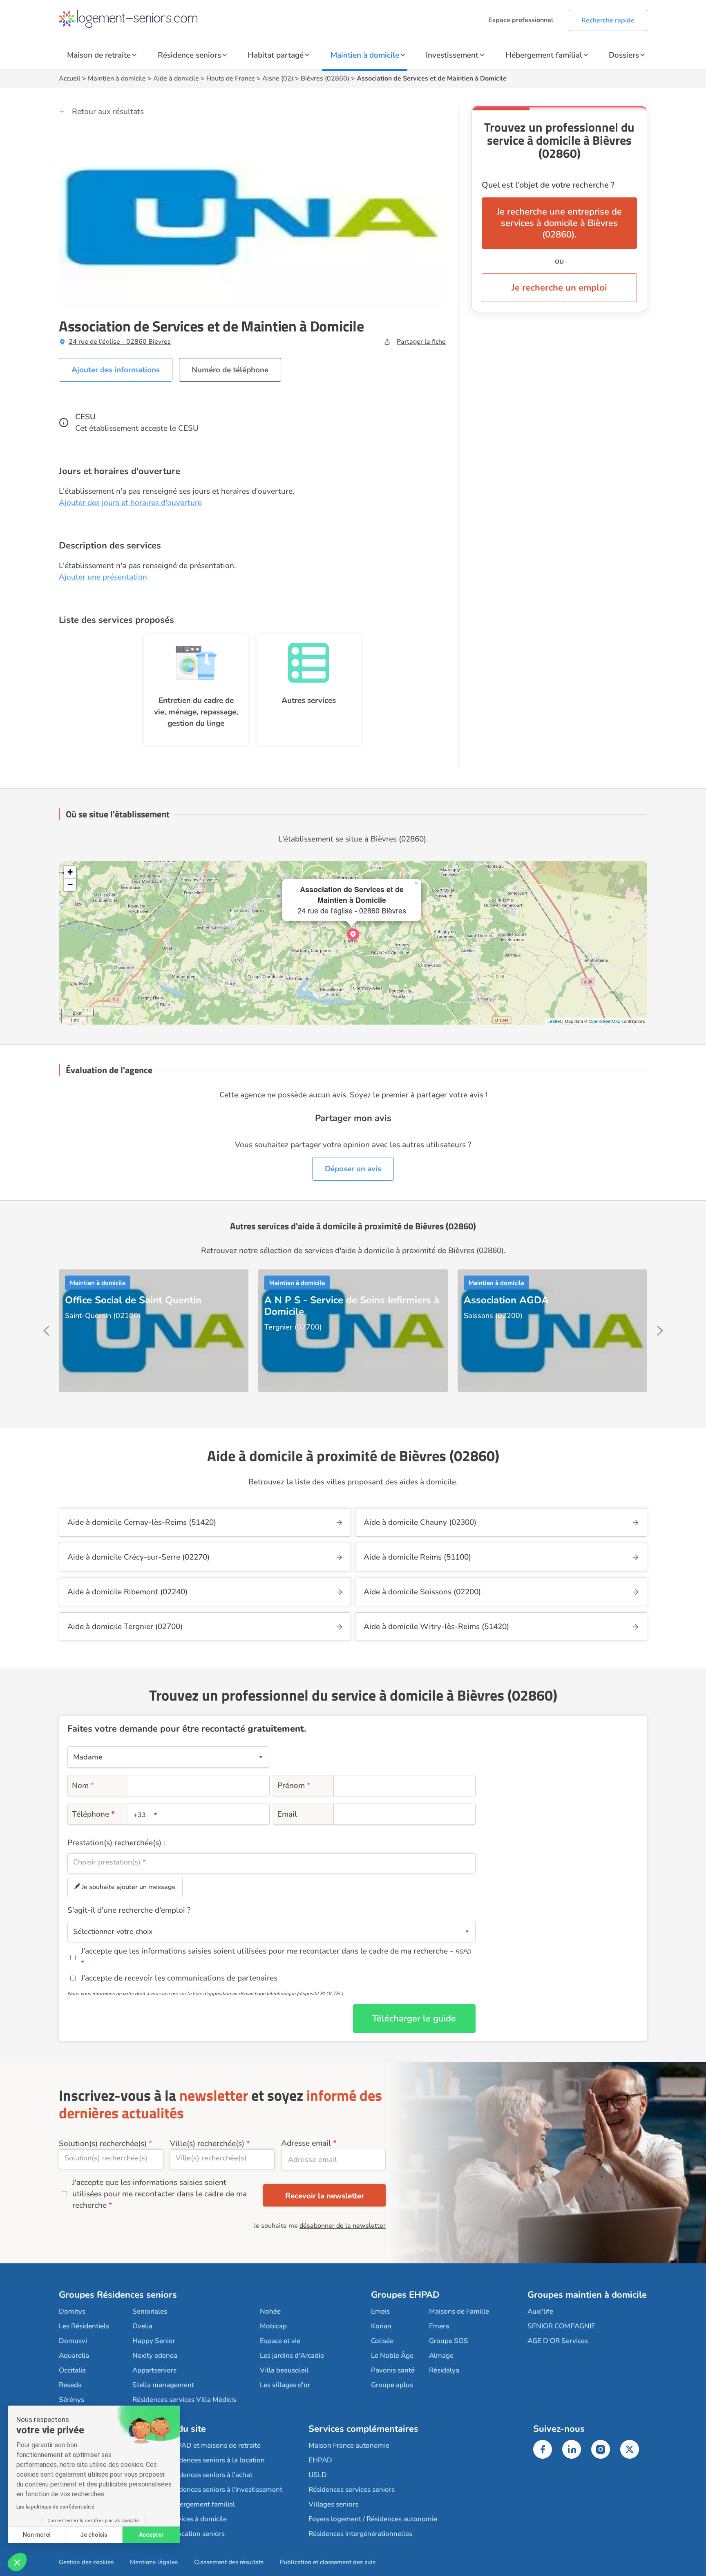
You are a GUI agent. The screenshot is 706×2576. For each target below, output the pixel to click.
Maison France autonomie (349, 2445)
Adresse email (306, 2143)
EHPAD (320, 2460)
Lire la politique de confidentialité (55, 2507)
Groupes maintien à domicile (587, 2295)
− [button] (70, 885)
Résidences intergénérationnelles (360, 2534)
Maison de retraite (99, 55)
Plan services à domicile (189, 2519)
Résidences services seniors (352, 2490)
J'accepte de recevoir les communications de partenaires (179, 1978)
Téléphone (93, 1814)
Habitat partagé (276, 55)
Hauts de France (231, 78)
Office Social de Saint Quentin (133, 1300)
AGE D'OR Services (558, 2341)
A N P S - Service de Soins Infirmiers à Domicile (352, 1306)
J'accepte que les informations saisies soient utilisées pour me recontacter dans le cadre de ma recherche (160, 2194)
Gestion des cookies (86, 2562)
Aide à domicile (176, 78)
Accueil (70, 78)
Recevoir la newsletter (325, 2196)
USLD (318, 2475)
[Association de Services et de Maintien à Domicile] (353, 934)
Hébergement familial (544, 55)
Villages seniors (333, 2504)
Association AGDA (506, 1300)
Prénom (294, 1786)
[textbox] (144, 1814)
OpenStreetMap (604, 1021)
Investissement (452, 55)
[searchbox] (271, 1862)
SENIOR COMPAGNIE (561, 2326)
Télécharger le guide (414, 2019)
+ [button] (70, 872)
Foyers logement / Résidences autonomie (373, 2519)
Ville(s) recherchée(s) (207, 2144)
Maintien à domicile (365, 55)
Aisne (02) (278, 78)
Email (287, 1814)
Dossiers (624, 55)
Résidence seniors (189, 55)
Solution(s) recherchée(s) (103, 2144)
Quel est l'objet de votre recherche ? (548, 185)
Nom (83, 1786)
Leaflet (554, 1021)
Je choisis (94, 2535)
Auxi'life (540, 2311)
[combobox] (146, 1814)
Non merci (37, 2535)
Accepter (151, 2535)
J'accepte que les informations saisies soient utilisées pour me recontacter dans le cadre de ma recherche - (276, 1951)
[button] (17, 2562)
